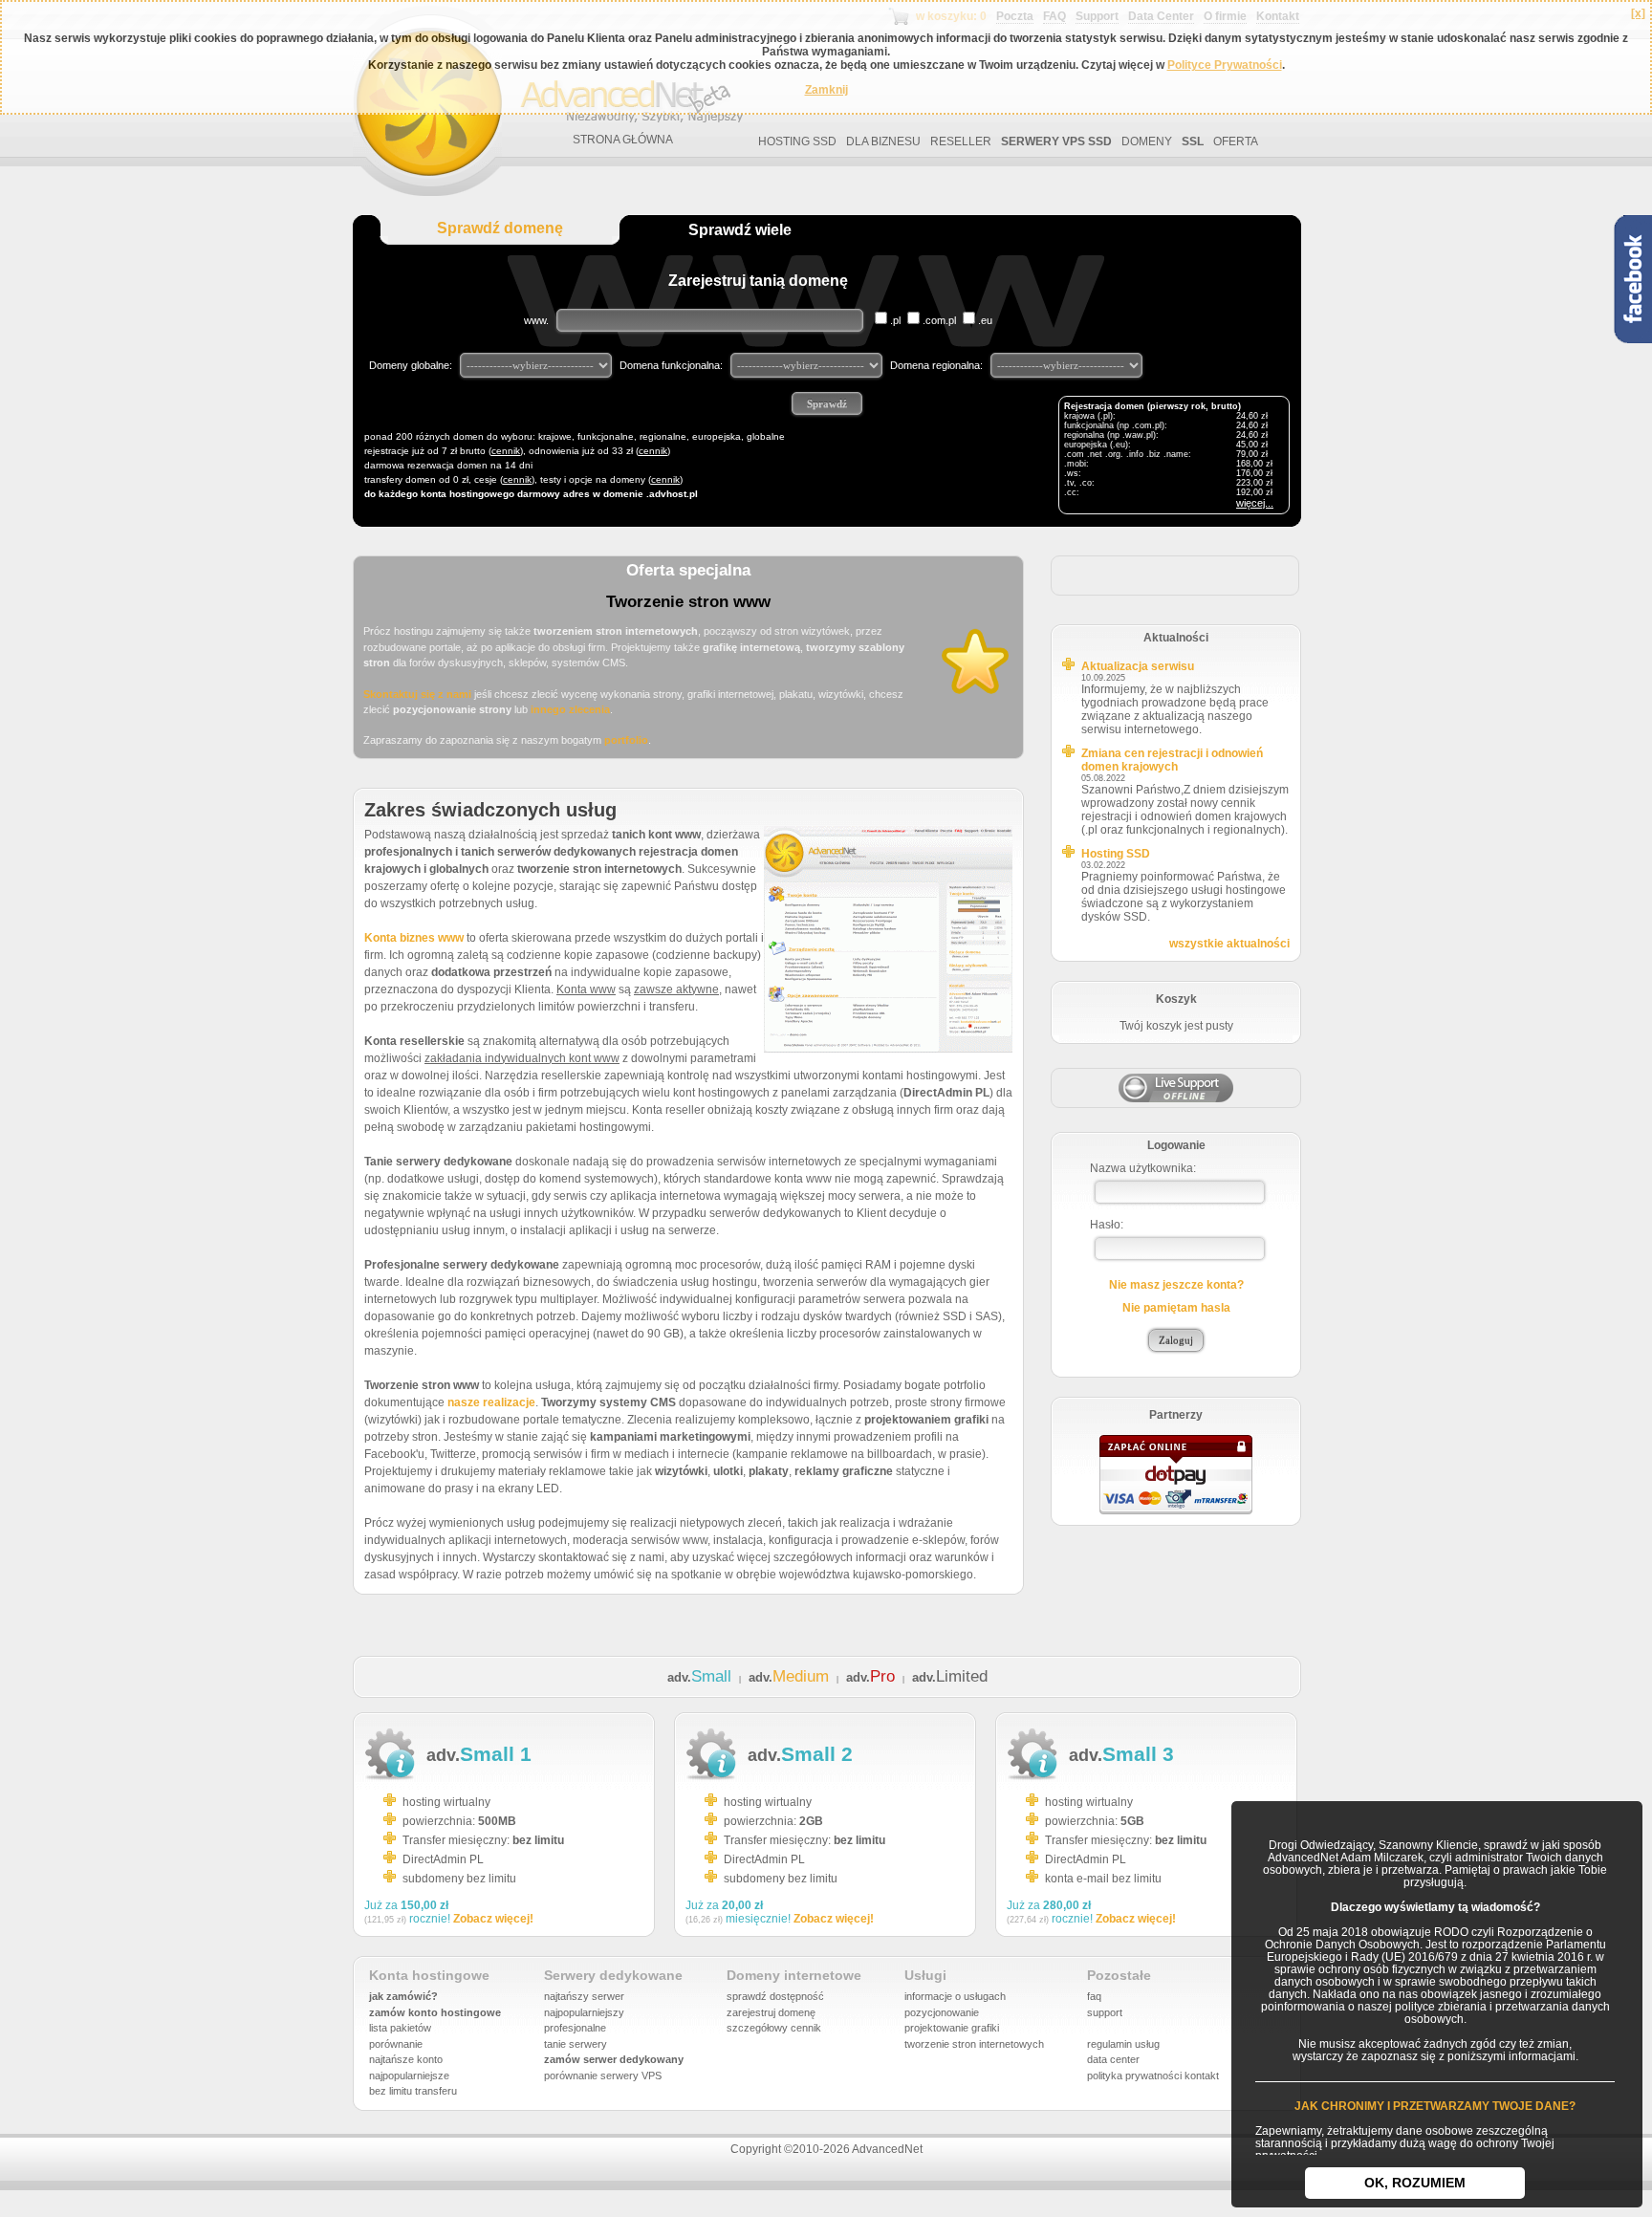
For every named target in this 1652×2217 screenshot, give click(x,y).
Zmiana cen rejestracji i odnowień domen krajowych (1172, 760)
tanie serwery (576, 2044)
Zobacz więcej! (493, 1919)
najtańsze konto (406, 2059)
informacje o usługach (955, 1996)
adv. (699, 1677)
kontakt (1202, 2076)
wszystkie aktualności (1229, 944)
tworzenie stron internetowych (974, 2044)
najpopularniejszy (584, 2012)
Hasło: (1107, 1225)
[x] (1638, 13)
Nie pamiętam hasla (1176, 1308)
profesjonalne (575, 2028)
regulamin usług (1123, 2044)
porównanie (396, 2044)
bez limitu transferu (413, 2091)
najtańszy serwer (584, 1996)
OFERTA (1236, 141)
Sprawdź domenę (500, 228)
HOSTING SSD (797, 141)
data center (1113, 2059)
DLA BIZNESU (883, 141)
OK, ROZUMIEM (1415, 2183)
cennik (506, 451)
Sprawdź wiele (740, 230)
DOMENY (1147, 141)
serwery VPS (631, 2076)
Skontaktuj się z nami (417, 694)
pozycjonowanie (942, 2012)
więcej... (1255, 503)
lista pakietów (400, 2028)
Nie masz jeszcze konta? (1176, 1285)
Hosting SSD (1116, 854)
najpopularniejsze (409, 2076)
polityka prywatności (1134, 2076)
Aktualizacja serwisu (1138, 666)
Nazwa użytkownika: (1143, 1168)
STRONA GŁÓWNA (623, 140)
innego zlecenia (570, 709)
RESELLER (961, 141)
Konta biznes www (414, 938)
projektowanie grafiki (952, 2028)
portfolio (626, 740)
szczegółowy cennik (774, 2028)
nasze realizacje (491, 1402)
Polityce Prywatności (1225, 65)
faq (1094, 1996)
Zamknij (826, 90)
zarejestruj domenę (771, 2012)
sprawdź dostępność (775, 1996)
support (1105, 2012)
